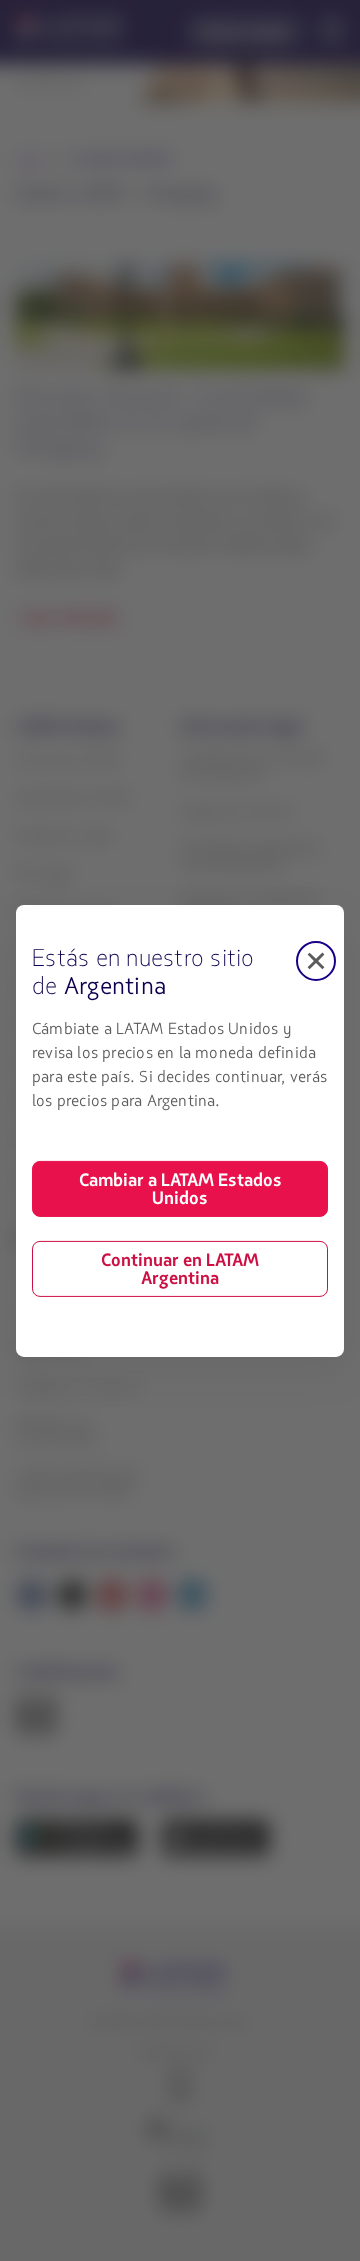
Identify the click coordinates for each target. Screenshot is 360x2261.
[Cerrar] (316, 960)
